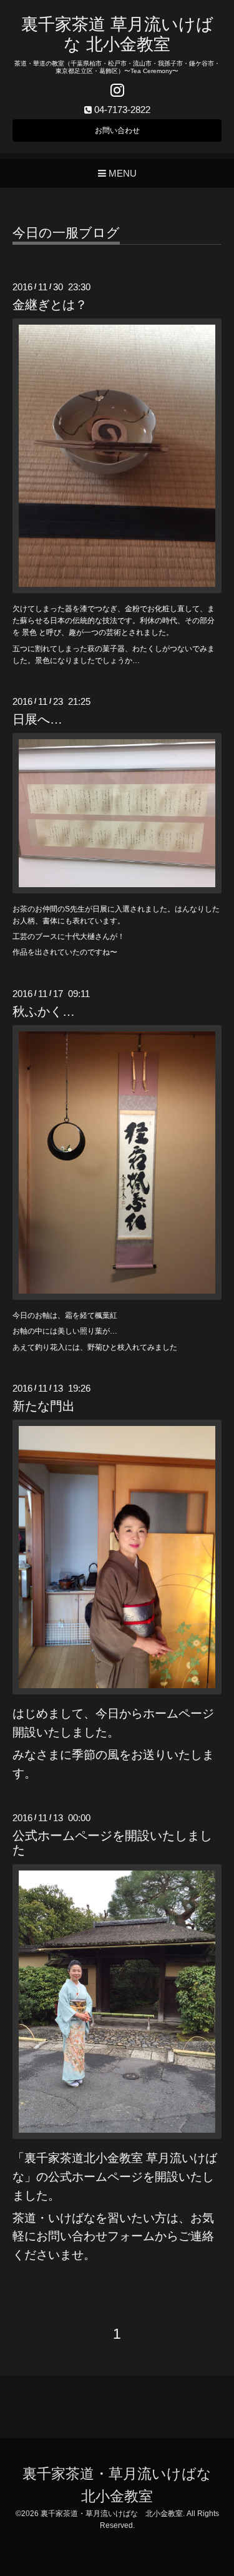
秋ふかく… (44, 1011)
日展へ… (37, 719)
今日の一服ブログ (66, 233)
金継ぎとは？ (50, 305)
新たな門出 (44, 1406)
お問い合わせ (117, 130)
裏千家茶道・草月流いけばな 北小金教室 (112, 2514)
